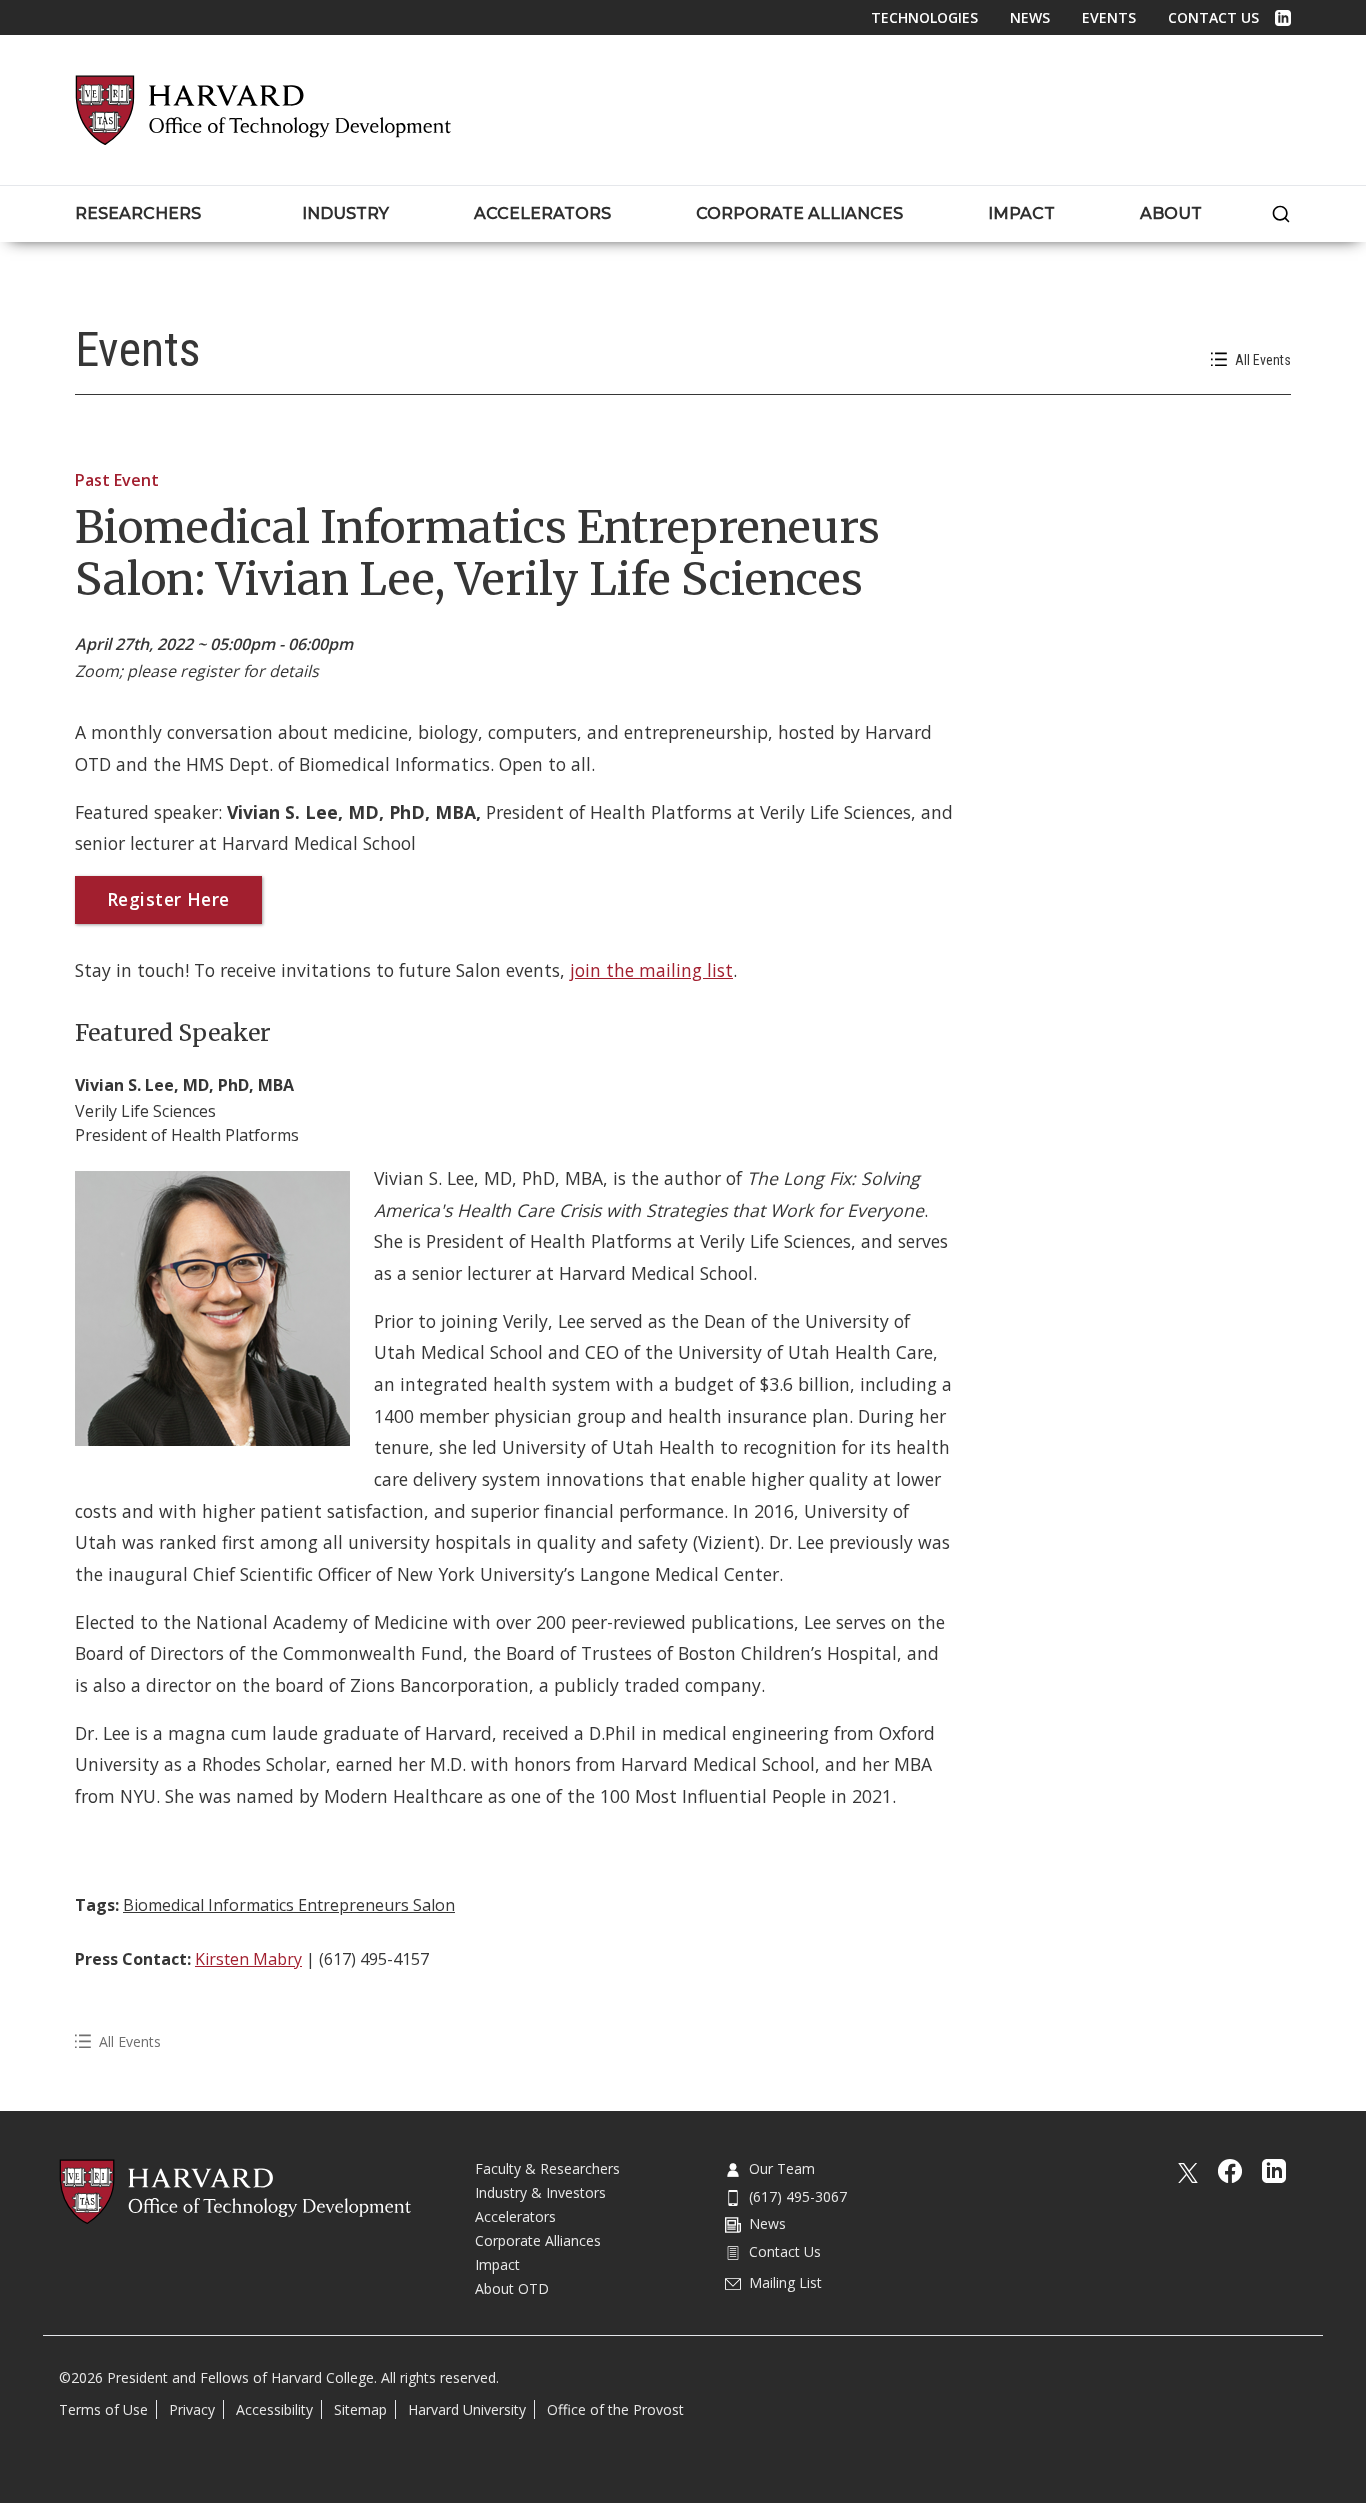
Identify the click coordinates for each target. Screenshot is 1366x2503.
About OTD (512, 2288)
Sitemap (360, 2409)
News (1030, 17)
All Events (1263, 360)
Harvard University (467, 2409)
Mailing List (785, 2282)
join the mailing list (651, 970)
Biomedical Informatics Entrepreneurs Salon (289, 1905)
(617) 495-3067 (798, 2196)
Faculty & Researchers (547, 2168)
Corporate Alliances (538, 2240)
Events (1109, 17)
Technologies (924, 17)
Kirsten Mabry (248, 1959)
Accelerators (515, 2216)
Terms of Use (103, 2409)
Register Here (168, 899)
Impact (497, 2264)
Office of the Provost (615, 2409)
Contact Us (1213, 17)
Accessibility (274, 2409)
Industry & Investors (540, 2192)
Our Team (782, 2168)
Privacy (192, 2409)
